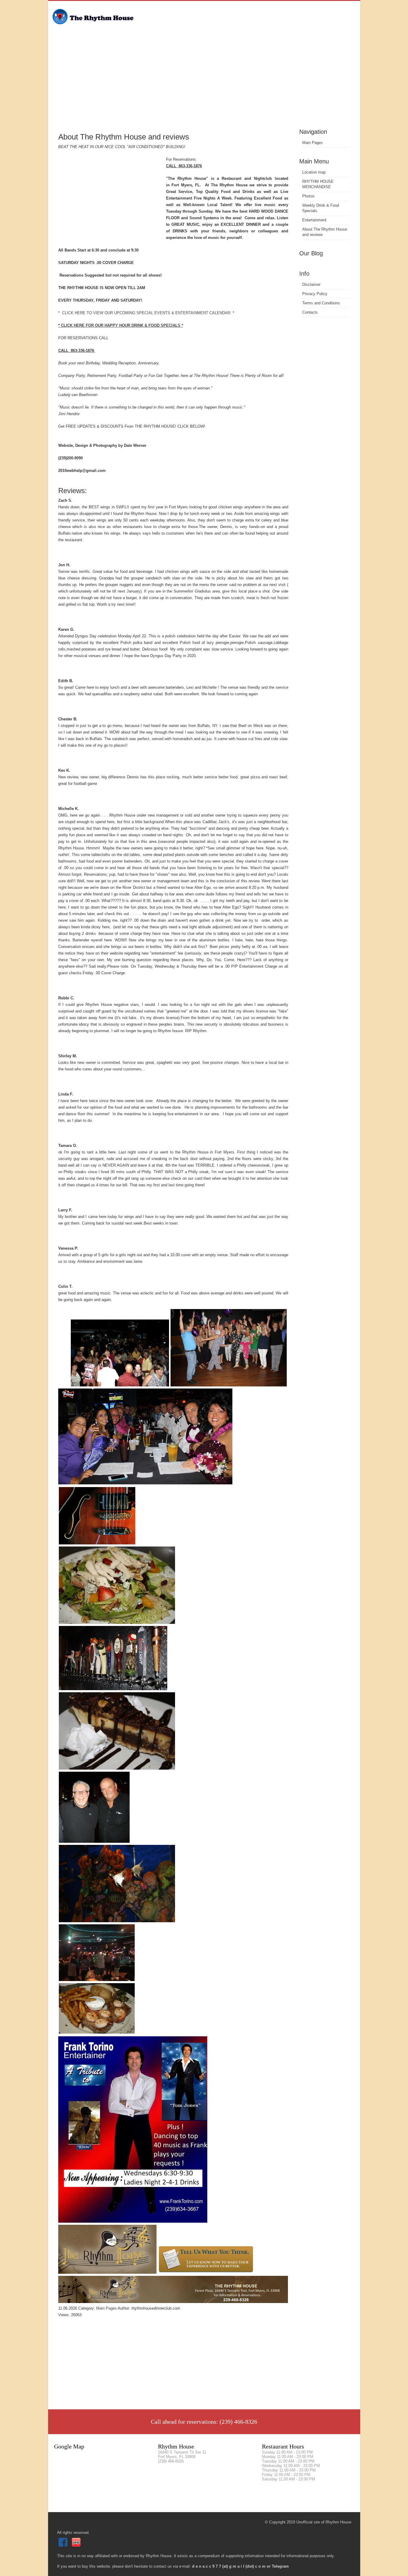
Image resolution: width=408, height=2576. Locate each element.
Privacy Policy (315, 294)
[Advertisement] (204, 82)
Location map (314, 172)
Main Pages (313, 143)
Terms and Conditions (321, 303)
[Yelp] (77, 2545)
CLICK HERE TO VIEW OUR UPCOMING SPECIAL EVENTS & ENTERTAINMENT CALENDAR (146, 313)
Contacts (310, 312)
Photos (308, 196)
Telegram (280, 2566)
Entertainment (314, 220)
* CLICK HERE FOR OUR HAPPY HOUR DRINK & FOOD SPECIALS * (121, 325)
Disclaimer (311, 284)
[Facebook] (64, 2545)
